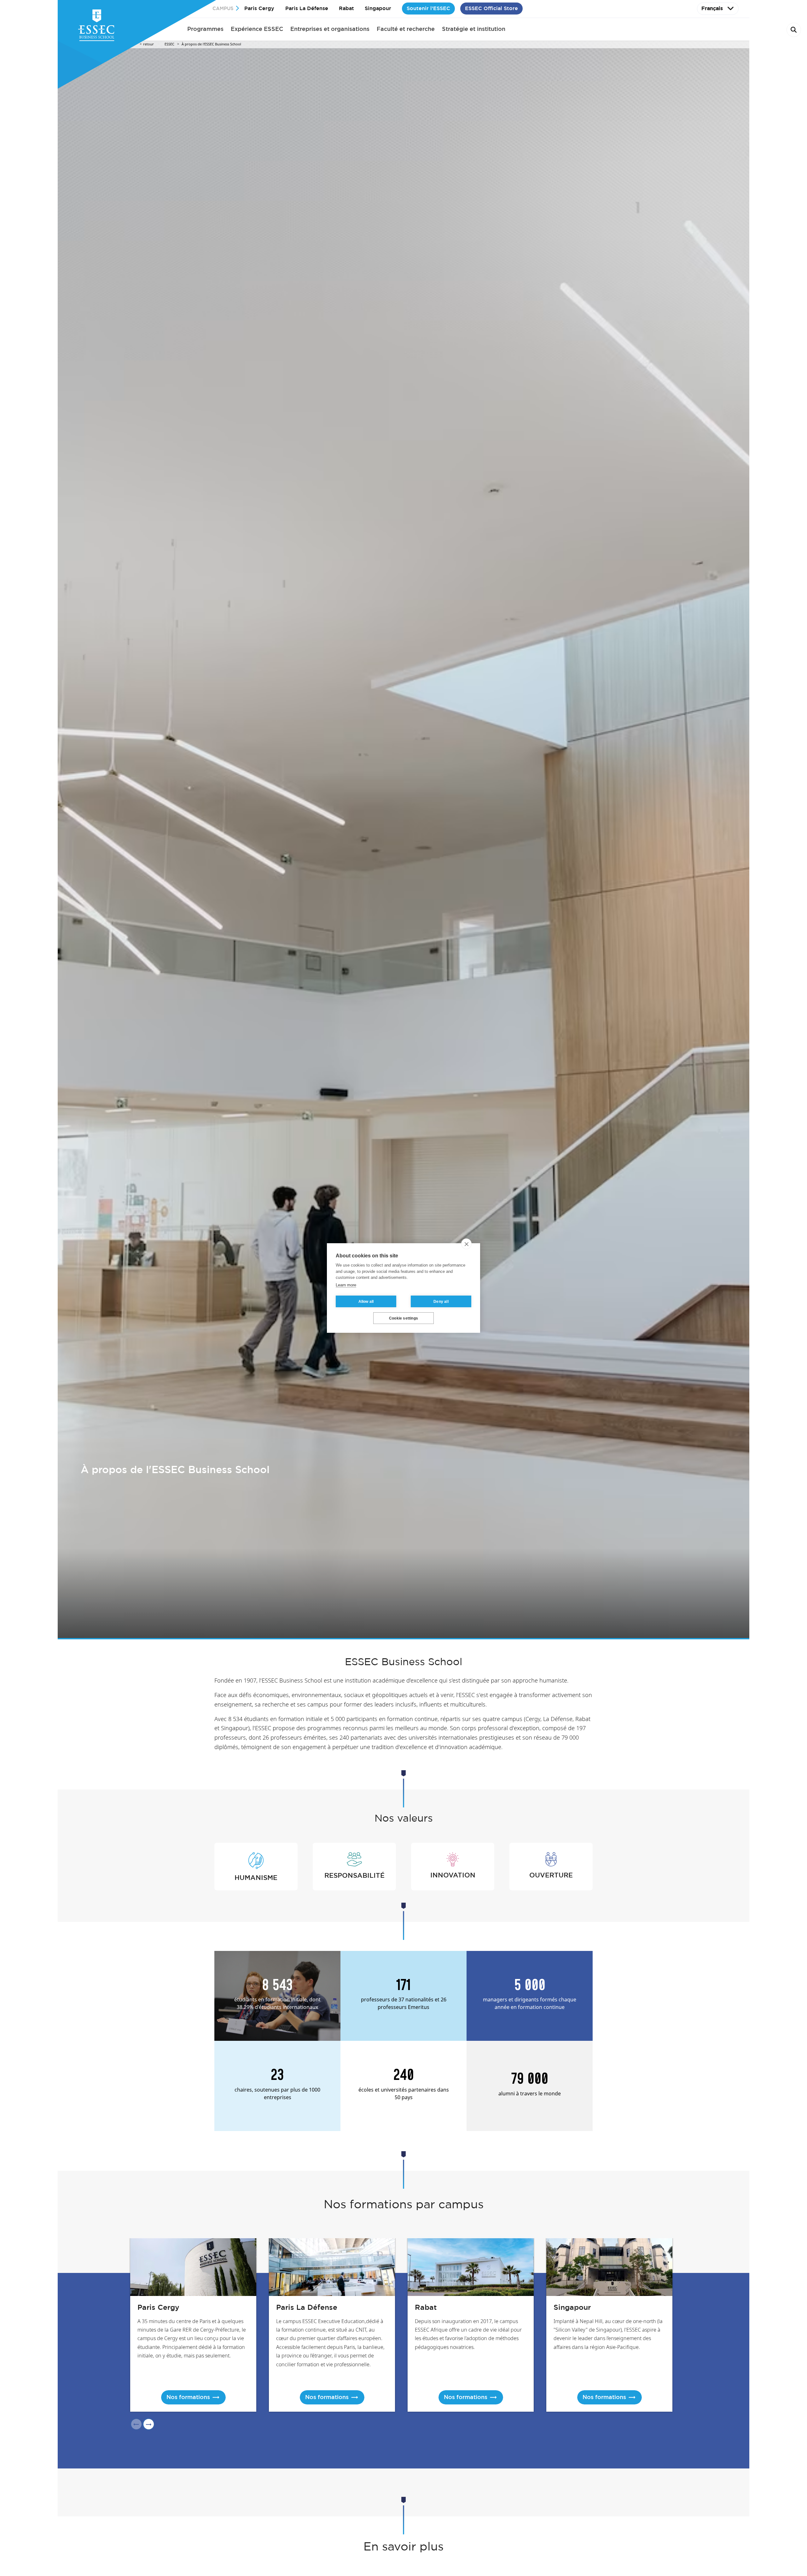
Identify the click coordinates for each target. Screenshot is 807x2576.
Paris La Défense (307, 8)
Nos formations (188, 2397)
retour (148, 44)
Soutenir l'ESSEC (428, 8)
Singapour (378, 8)
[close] (466, 1244)
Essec (169, 44)
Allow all (366, 1302)
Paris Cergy (259, 8)
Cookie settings (403, 1318)
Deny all (441, 1302)
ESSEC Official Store (491, 8)
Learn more (346, 1285)
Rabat (346, 8)
